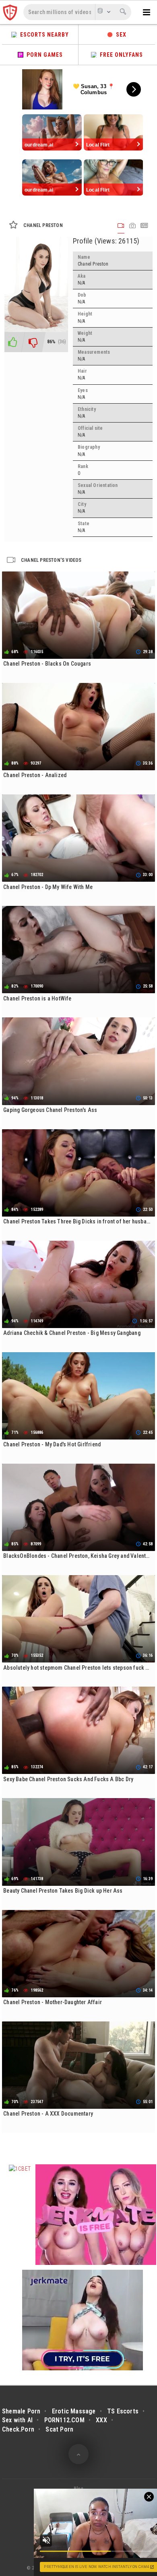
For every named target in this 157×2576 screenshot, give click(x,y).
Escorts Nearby (43, 35)
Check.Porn (18, 2429)
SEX (120, 35)
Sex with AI (17, 2420)
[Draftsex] (11, 12)
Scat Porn (59, 2429)
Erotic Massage (74, 2411)
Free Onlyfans (120, 55)
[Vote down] (33, 342)
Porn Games (43, 55)
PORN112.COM (64, 2420)
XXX (101, 2420)
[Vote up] (12, 342)
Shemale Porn (21, 2411)
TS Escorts (123, 2411)
